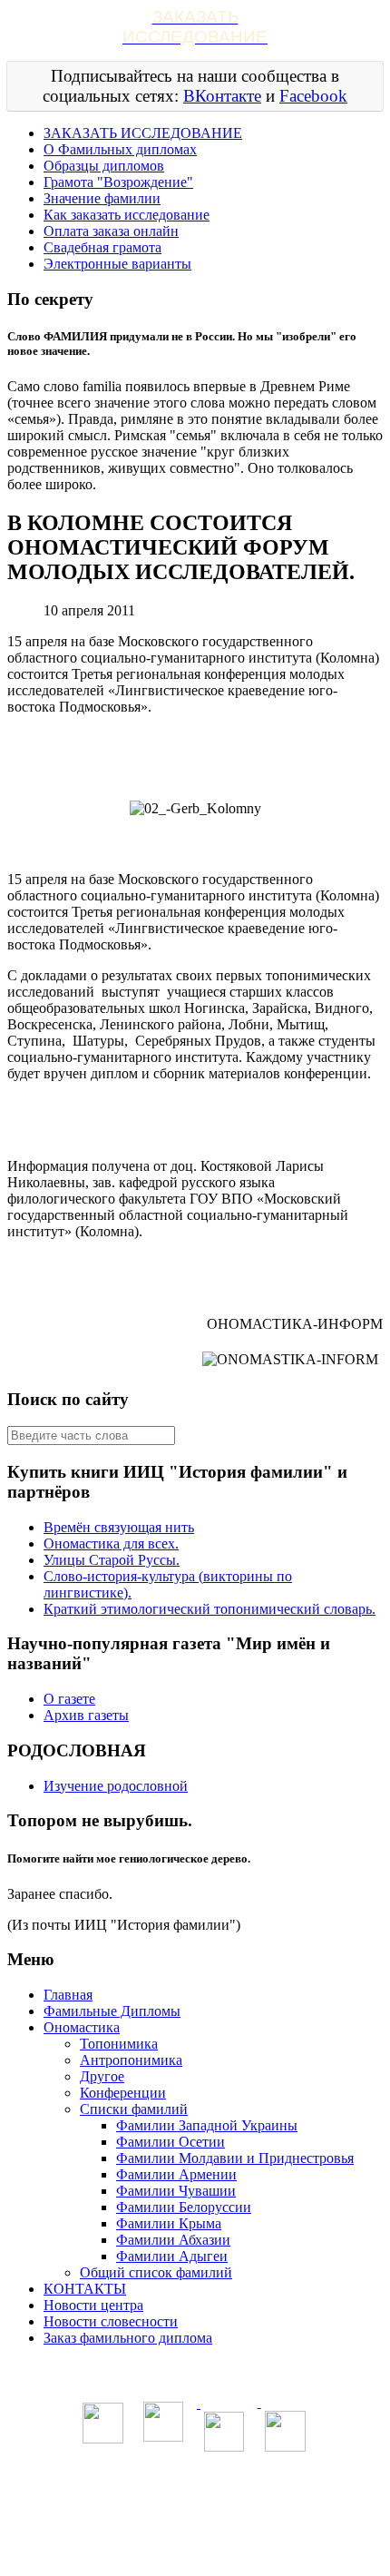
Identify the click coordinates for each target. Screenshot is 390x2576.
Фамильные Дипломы (112, 2011)
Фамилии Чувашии (176, 2191)
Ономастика (82, 2027)
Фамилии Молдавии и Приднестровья (235, 2158)
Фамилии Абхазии (173, 2240)
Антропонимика (131, 2060)
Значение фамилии (102, 198)
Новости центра (93, 2305)
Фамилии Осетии (171, 2142)
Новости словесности (111, 2321)
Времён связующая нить (119, 1527)
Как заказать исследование (127, 215)
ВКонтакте (222, 96)
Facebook (313, 96)
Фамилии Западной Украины (207, 2125)
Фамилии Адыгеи (172, 2256)
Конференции (123, 2093)
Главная (68, 1995)
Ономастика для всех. (111, 1544)
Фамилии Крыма (169, 2223)
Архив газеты (86, 1715)
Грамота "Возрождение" (118, 182)
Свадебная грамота (102, 247)
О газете (69, 1699)
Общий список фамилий (156, 2272)
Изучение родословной (116, 1786)
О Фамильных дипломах (120, 149)
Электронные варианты (117, 264)
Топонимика (119, 2044)
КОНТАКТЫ (85, 2289)
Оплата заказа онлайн (111, 231)
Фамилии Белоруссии (184, 2207)
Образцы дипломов (104, 166)
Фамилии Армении (176, 2174)
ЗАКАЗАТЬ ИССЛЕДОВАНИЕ (143, 133)
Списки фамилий (134, 2109)
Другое (102, 2076)
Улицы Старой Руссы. (112, 1560)
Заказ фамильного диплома (128, 2338)
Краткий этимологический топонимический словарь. (210, 1609)
